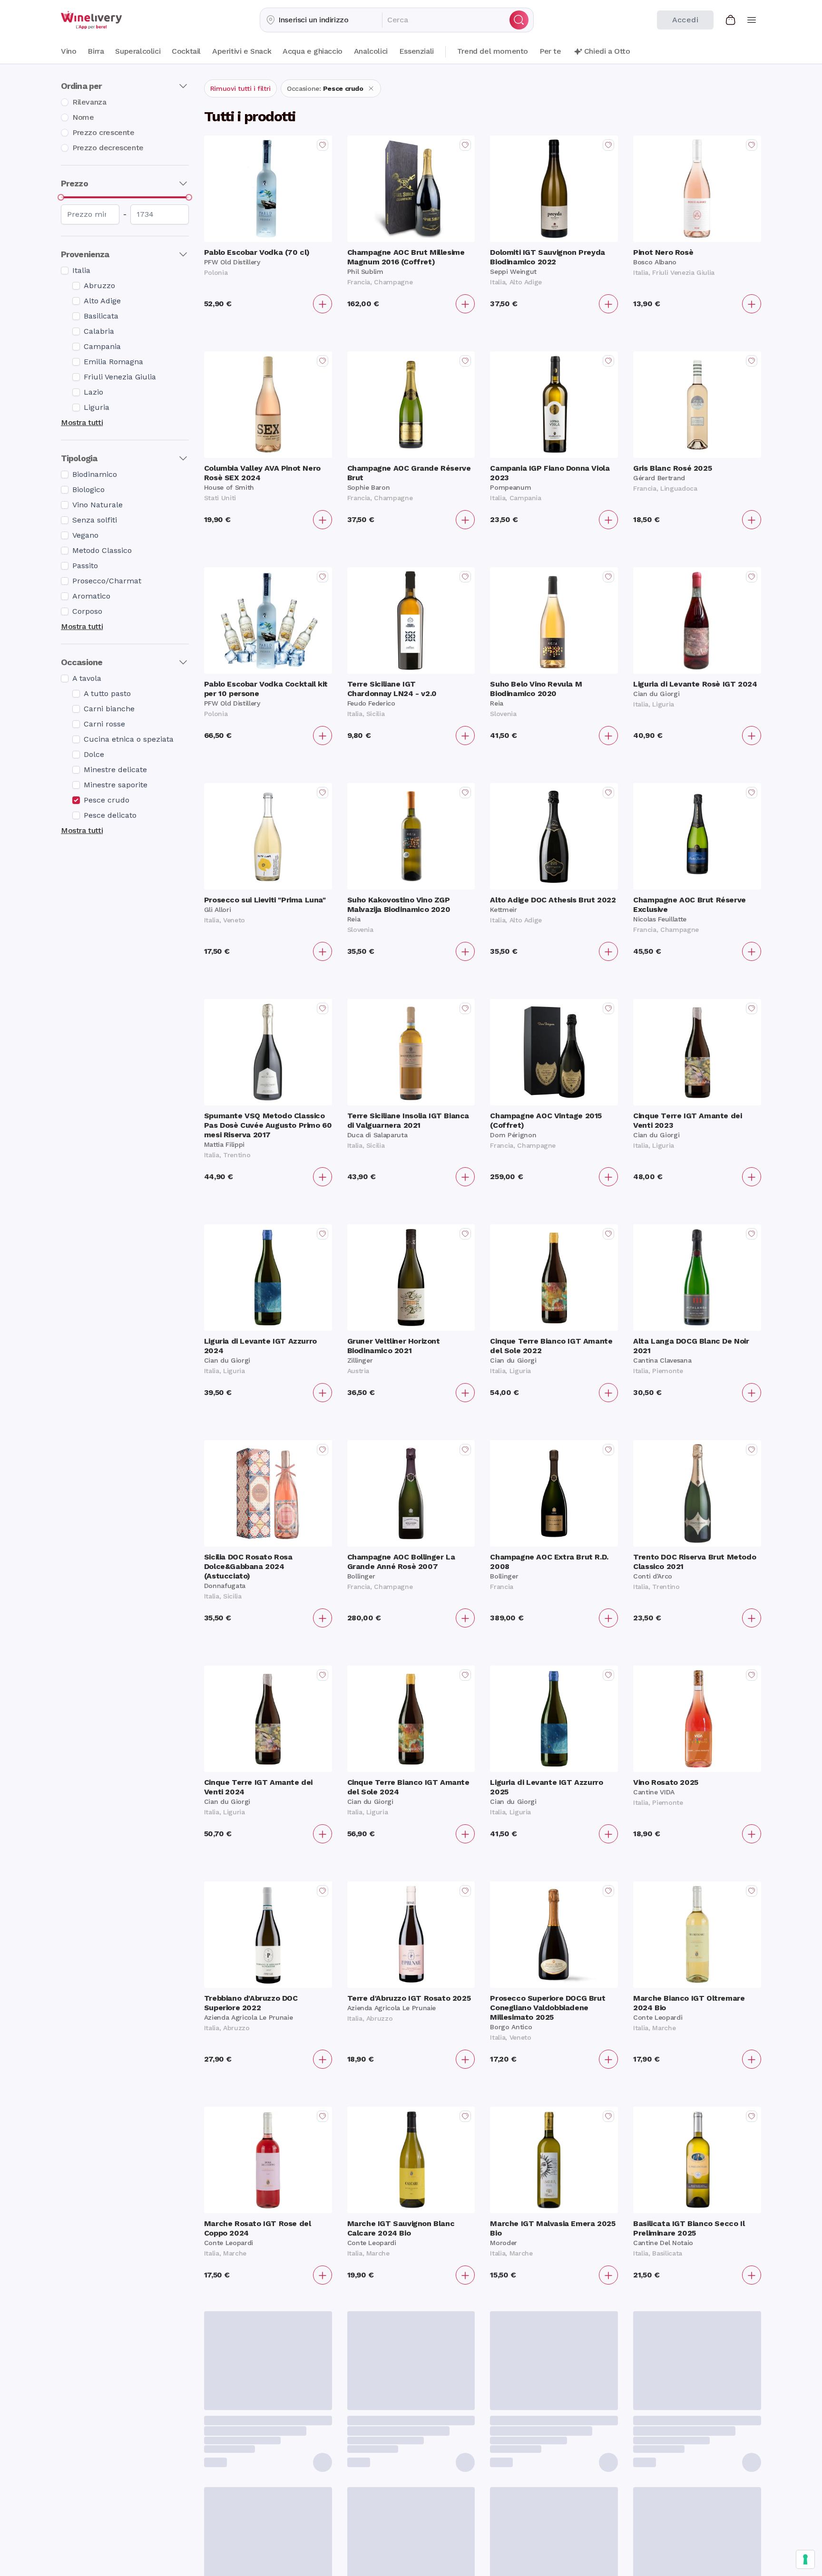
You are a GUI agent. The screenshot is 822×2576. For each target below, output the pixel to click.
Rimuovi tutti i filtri (240, 88)
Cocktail (186, 51)
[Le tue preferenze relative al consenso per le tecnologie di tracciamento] (805, 2559)
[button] (321, 20)
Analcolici (371, 51)
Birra (96, 51)
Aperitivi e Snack (242, 51)
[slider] (61, 197)
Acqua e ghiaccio (313, 51)
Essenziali (416, 51)
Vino (68, 51)
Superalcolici (138, 51)
